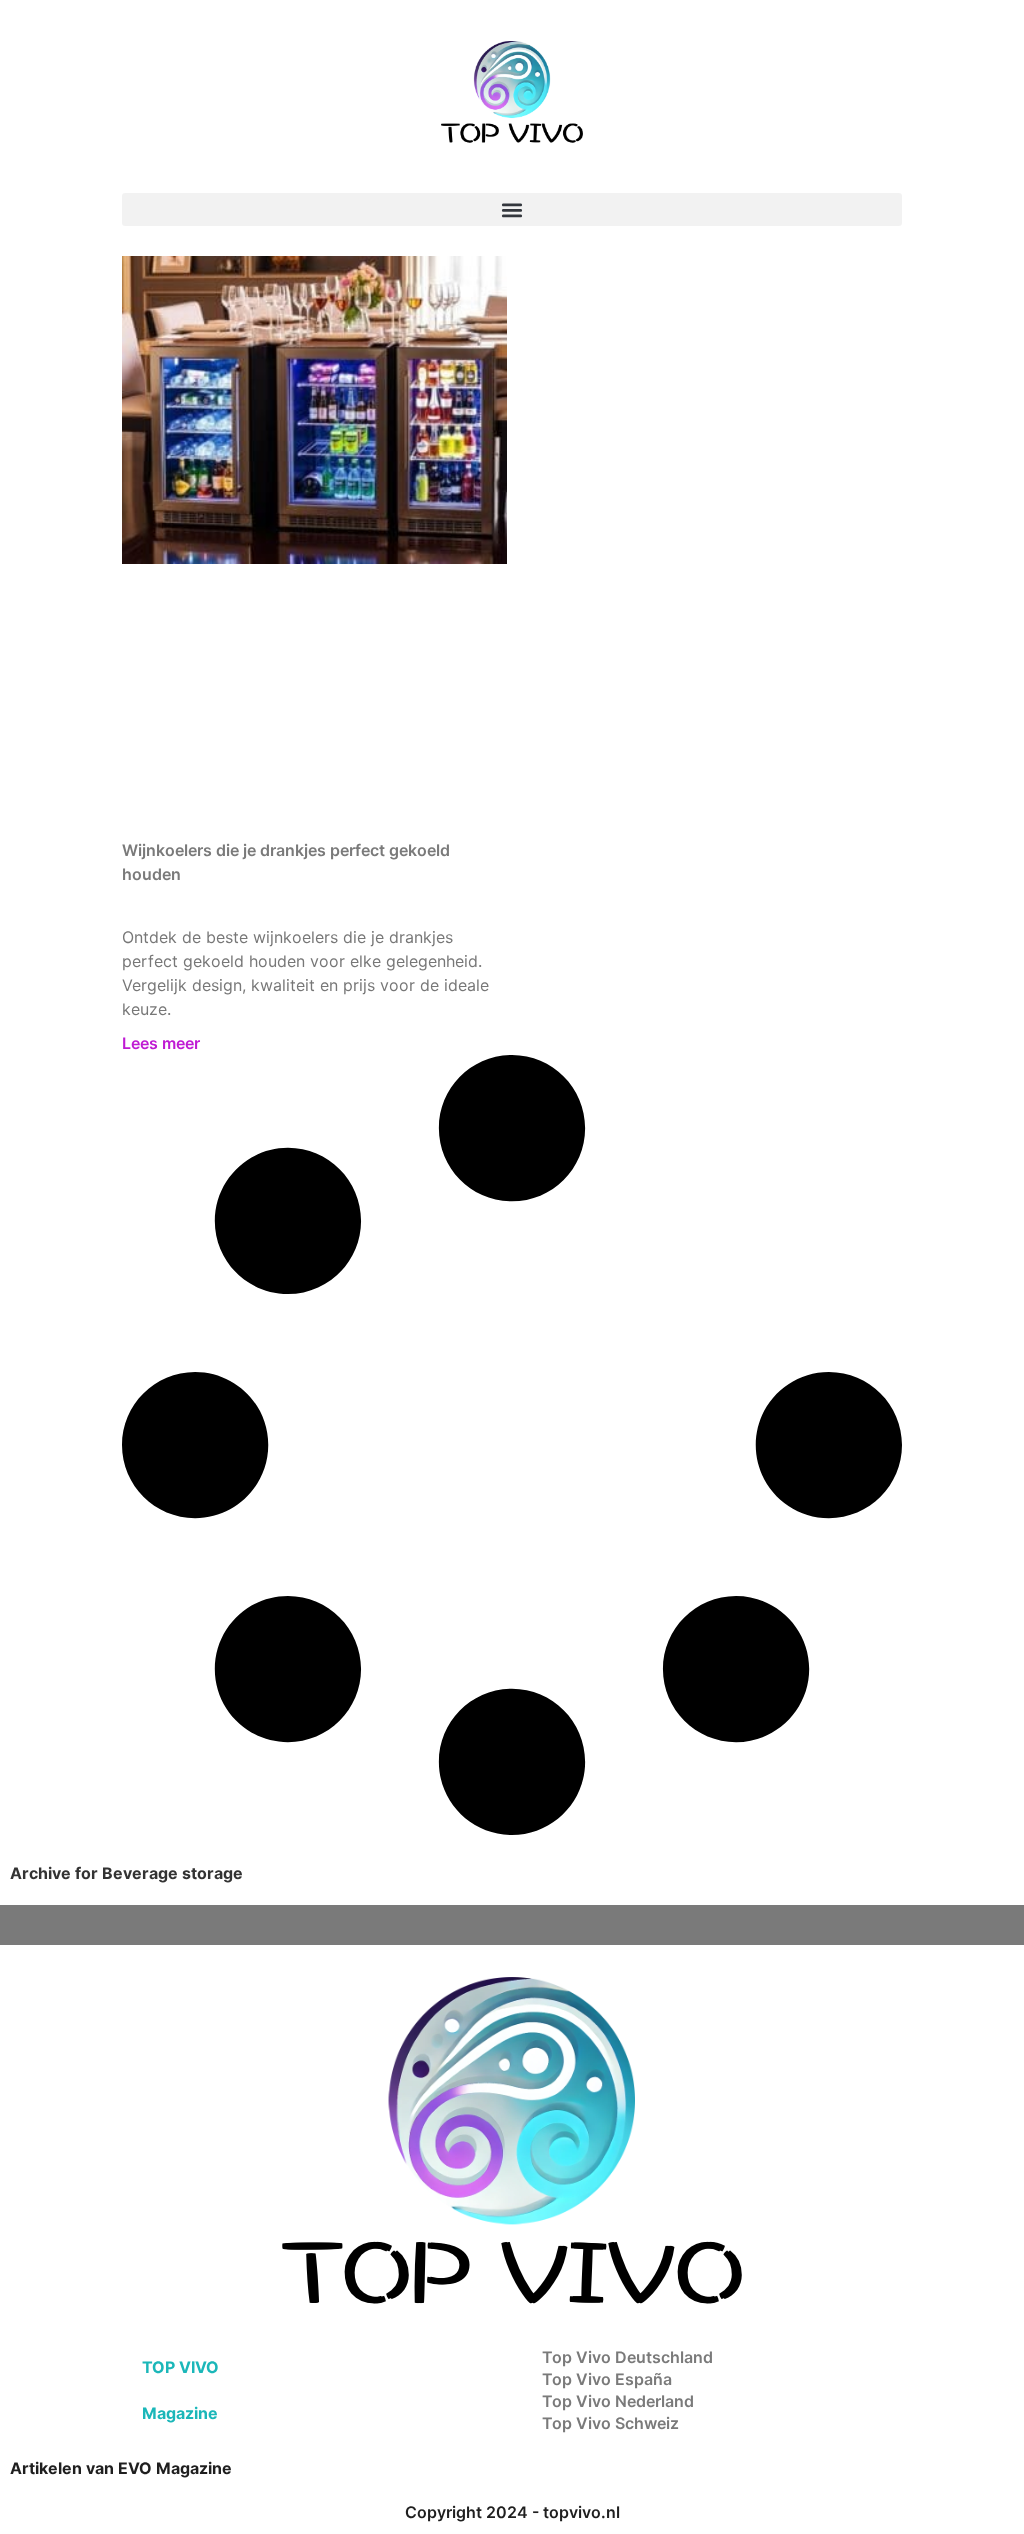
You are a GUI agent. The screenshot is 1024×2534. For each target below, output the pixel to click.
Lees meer (161, 1043)
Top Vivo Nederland (618, 2401)
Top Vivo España (607, 2379)
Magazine (180, 2413)
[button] (512, 209)
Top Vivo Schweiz (610, 2423)
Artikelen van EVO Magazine (121, 2468)
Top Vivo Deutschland (627, 2357)
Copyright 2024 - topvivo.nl (512, 2512)
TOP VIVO (180, 2367)
